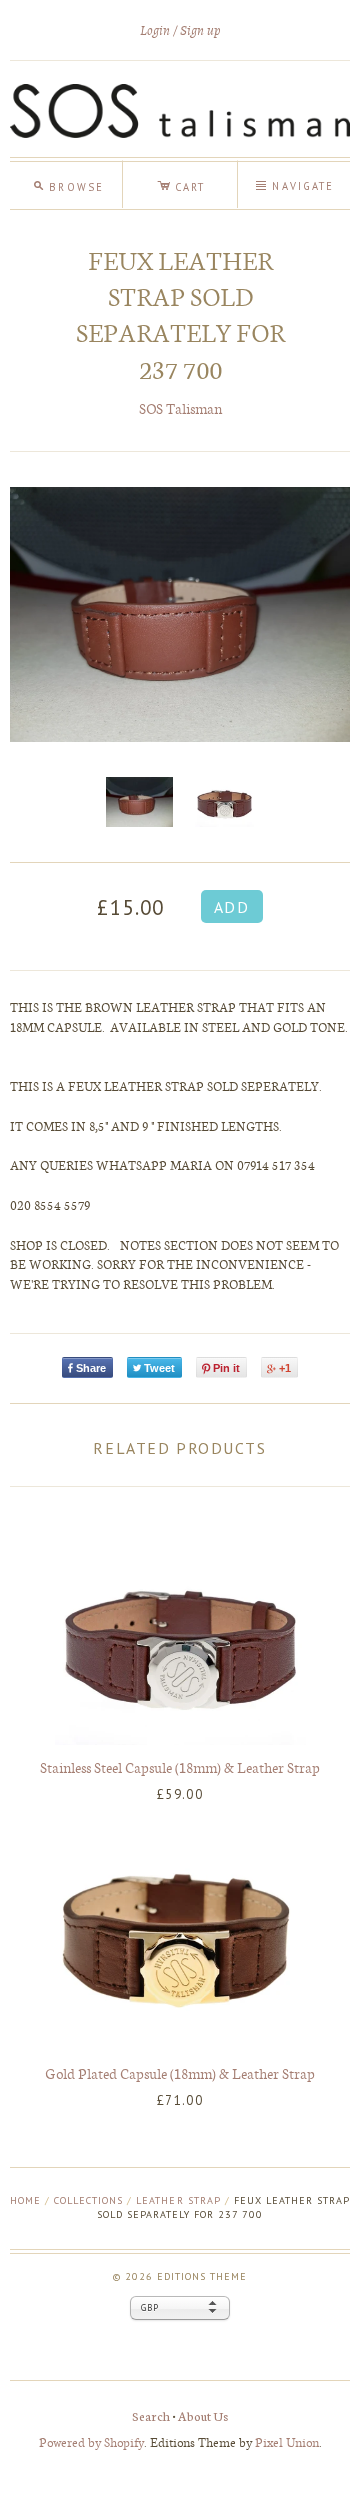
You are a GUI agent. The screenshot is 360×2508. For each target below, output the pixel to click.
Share (91, 1368)
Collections (88, 2200)
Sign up (200, 30)
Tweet (159, 1368)
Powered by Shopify (91, 2441)
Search (151, 2415)
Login (155, 30)
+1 (285, 1368)
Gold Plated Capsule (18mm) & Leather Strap (180, 2073)
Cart (181, 184)
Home (25, 2200)
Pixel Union (287, 2441)
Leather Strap (178, 2200)
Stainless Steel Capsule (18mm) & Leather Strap (180, 1767)
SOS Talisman (180, 408)
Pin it (226, 1368)
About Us (203, 2415)
